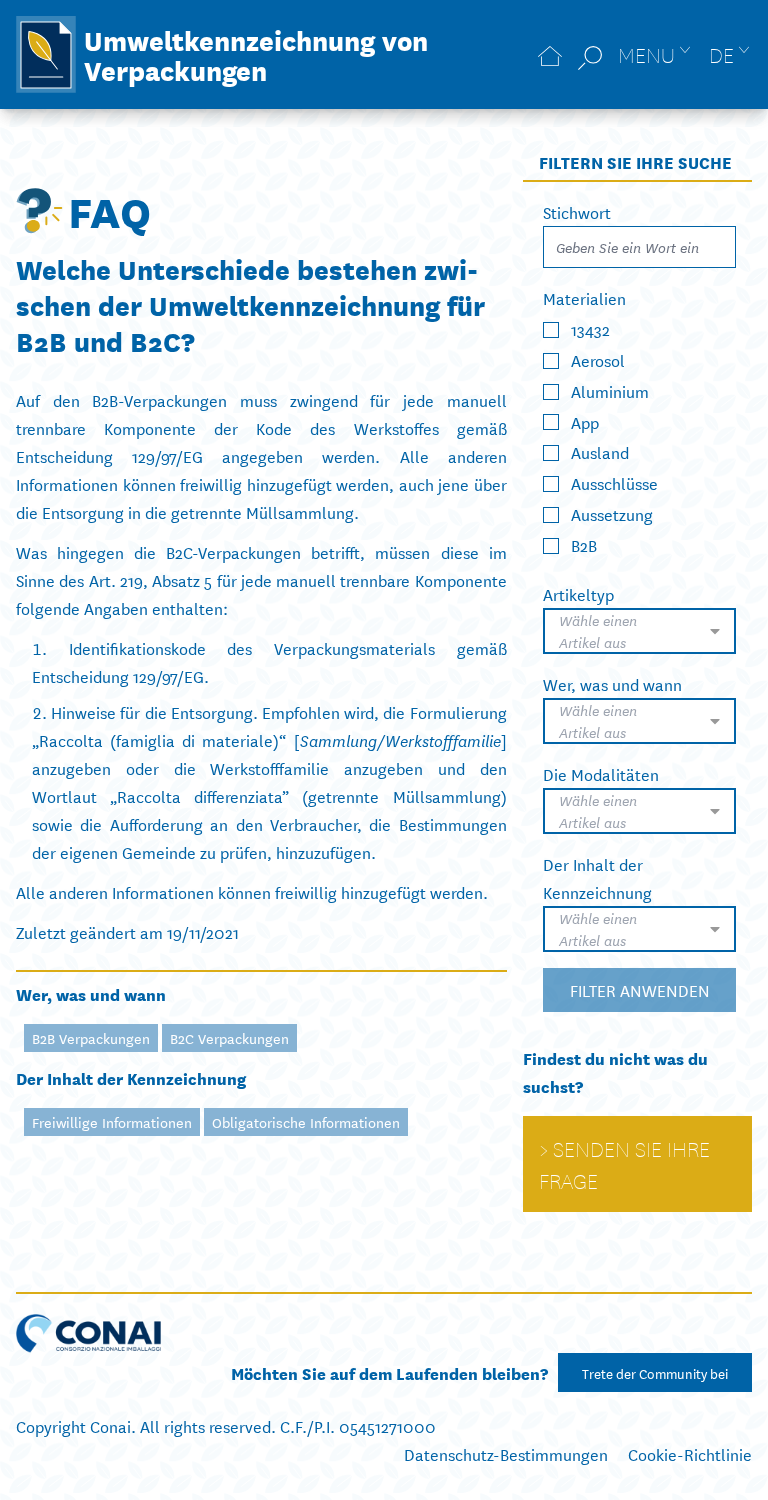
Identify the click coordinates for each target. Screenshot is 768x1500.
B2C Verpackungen (229, 1038)
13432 (590, 328)
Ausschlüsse (614, 482)
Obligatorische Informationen (306, 1122)
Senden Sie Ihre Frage (624, 1164)
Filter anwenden (639, 989)
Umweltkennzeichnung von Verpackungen (256, 54)
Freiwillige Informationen (112, 1122)
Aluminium (610, 390)
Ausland (600, 451)
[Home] (550, 54)
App (585, 420)
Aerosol (598, 359)
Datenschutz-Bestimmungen (506, 1453)
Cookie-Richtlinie (690, 1453)
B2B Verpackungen (91, 1038)
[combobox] (639, 631)
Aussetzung (612, 513)
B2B (584, 544)
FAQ (109, 210)
